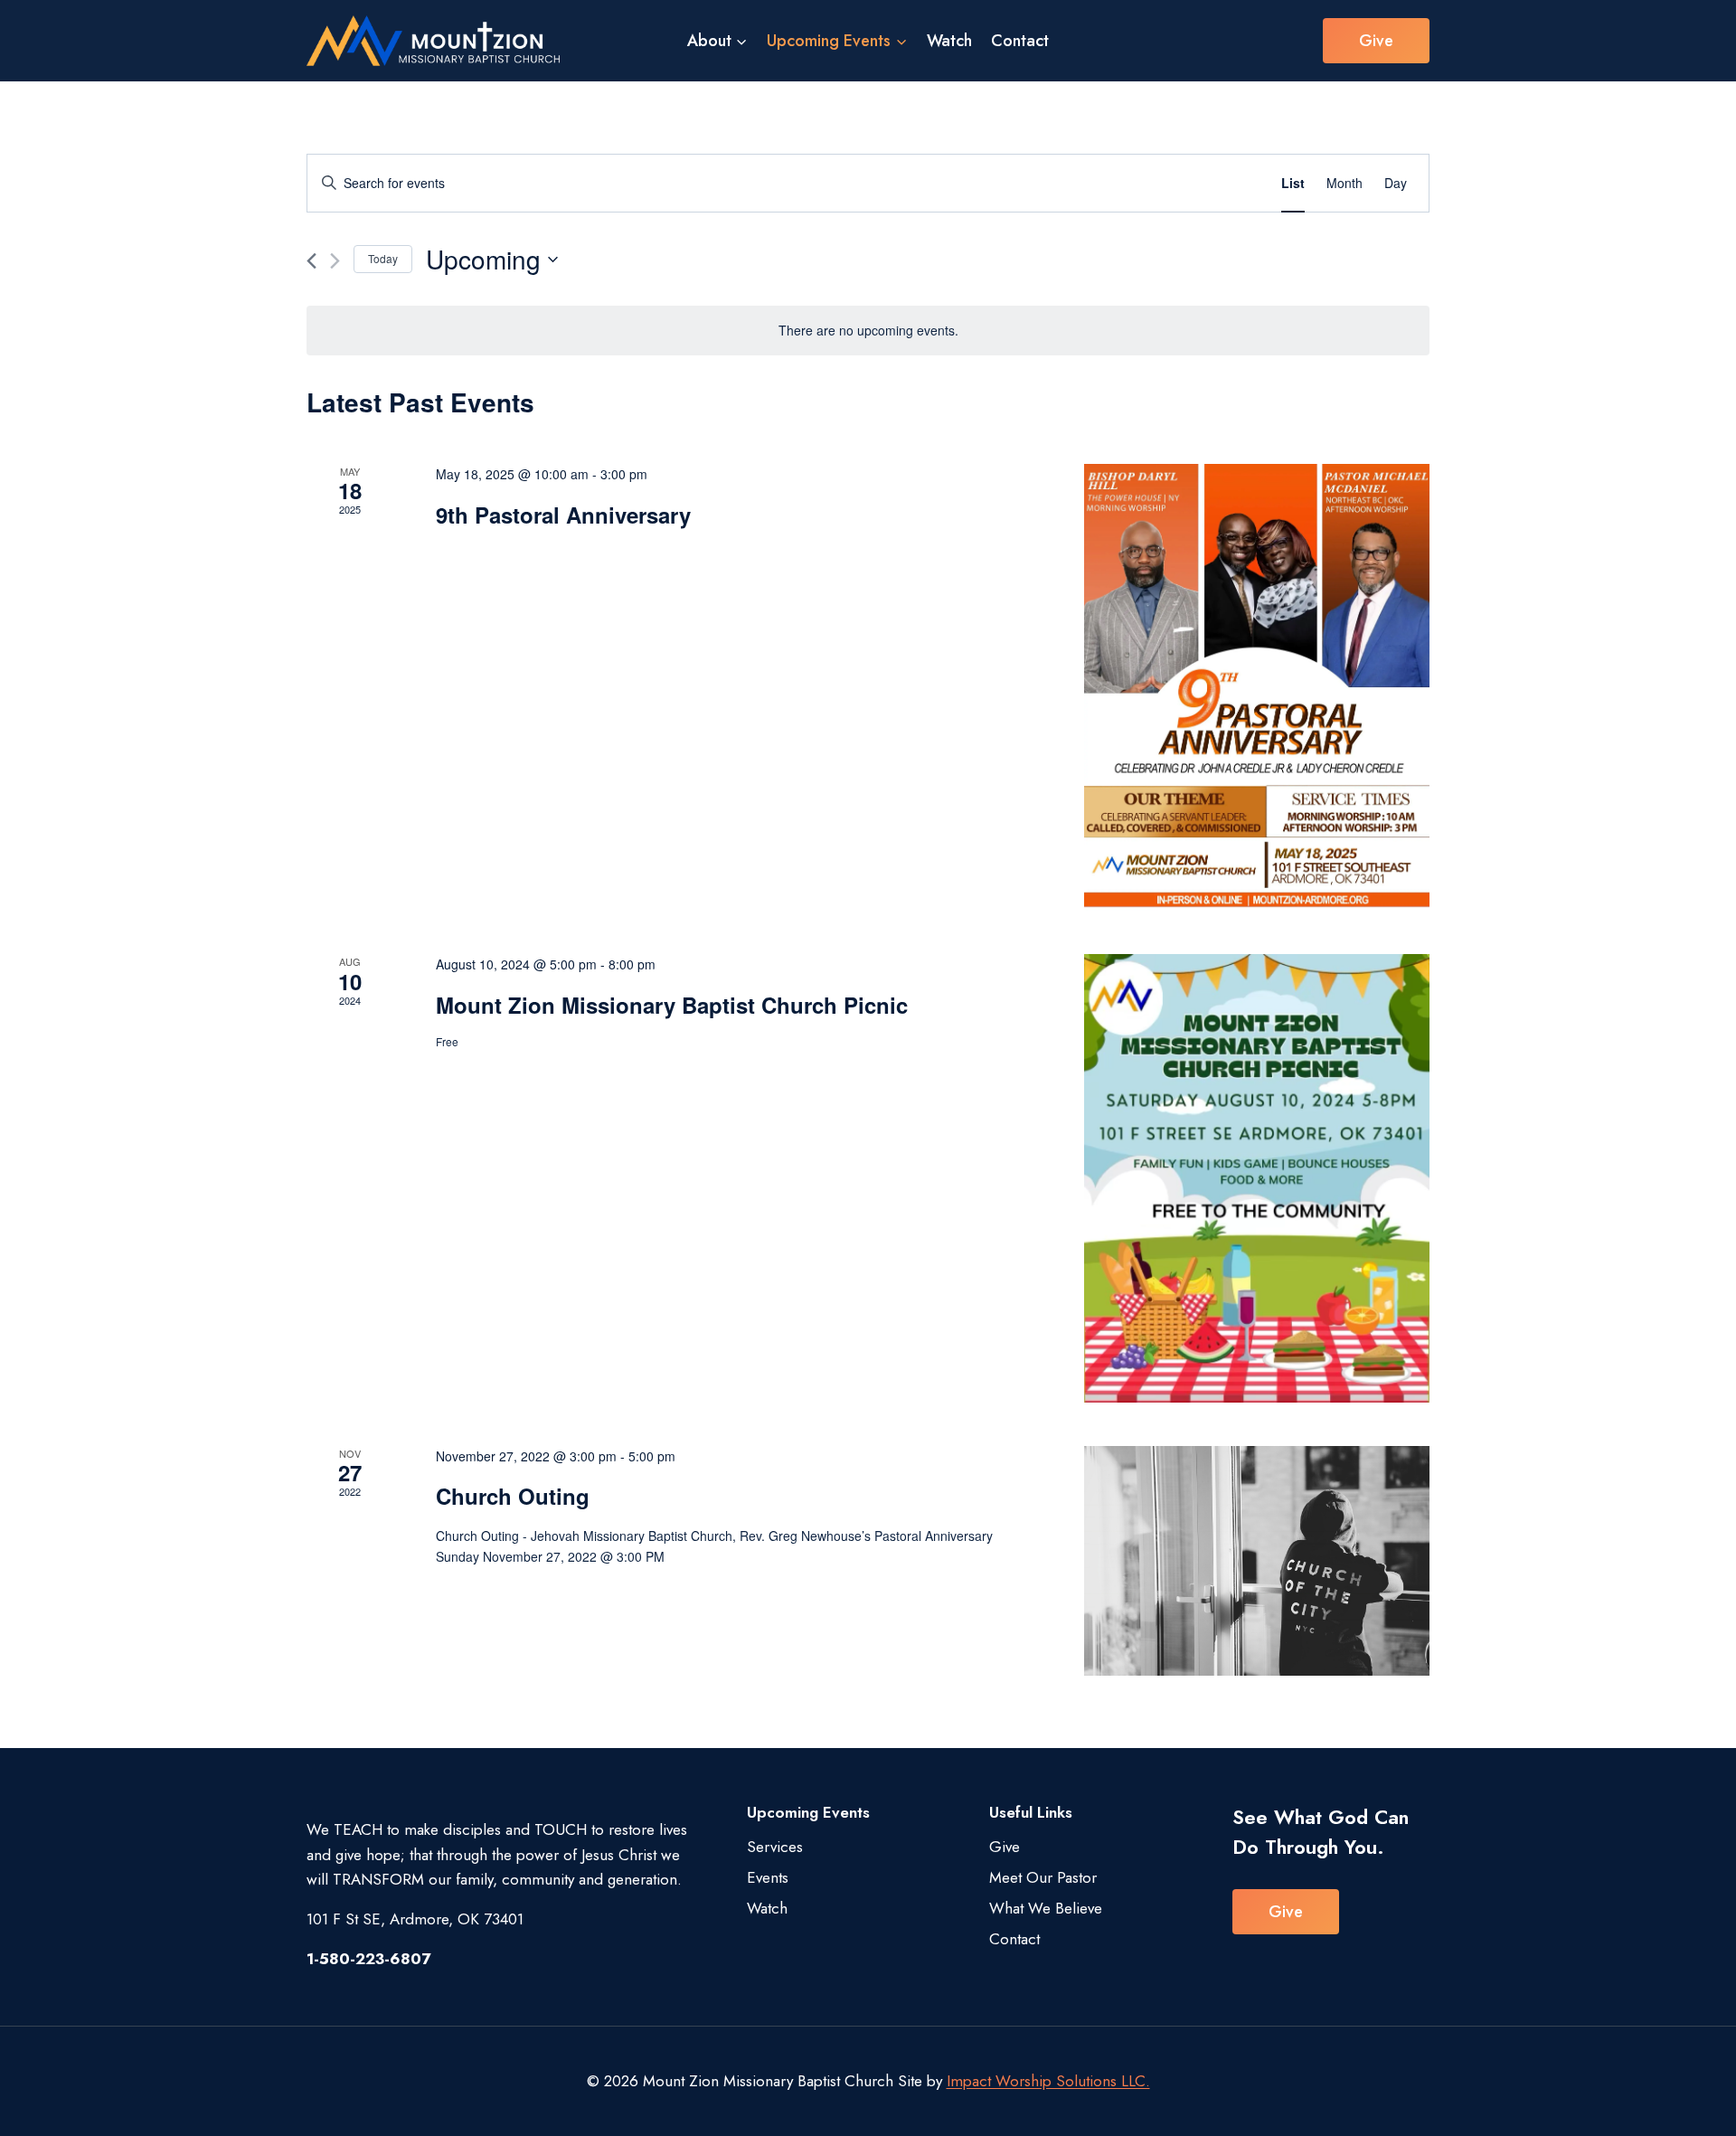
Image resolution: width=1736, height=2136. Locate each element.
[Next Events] (335, 261)
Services (775, 1847)
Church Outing (513, 1496)
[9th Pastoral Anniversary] (1257, 688)
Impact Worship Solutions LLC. (1048, 2081)
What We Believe (1046, 1908)
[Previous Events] (311, 261)
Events (768, 1877)
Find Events (1204, 183)
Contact (1020, 41)
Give (1376, 41)
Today (383, 258)
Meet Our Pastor (1043, 1877)
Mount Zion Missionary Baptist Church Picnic (672, 1005)
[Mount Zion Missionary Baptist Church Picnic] (1257, 1178)
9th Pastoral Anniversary (563, 515)
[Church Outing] (1257, 1561)
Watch (949, 41)
